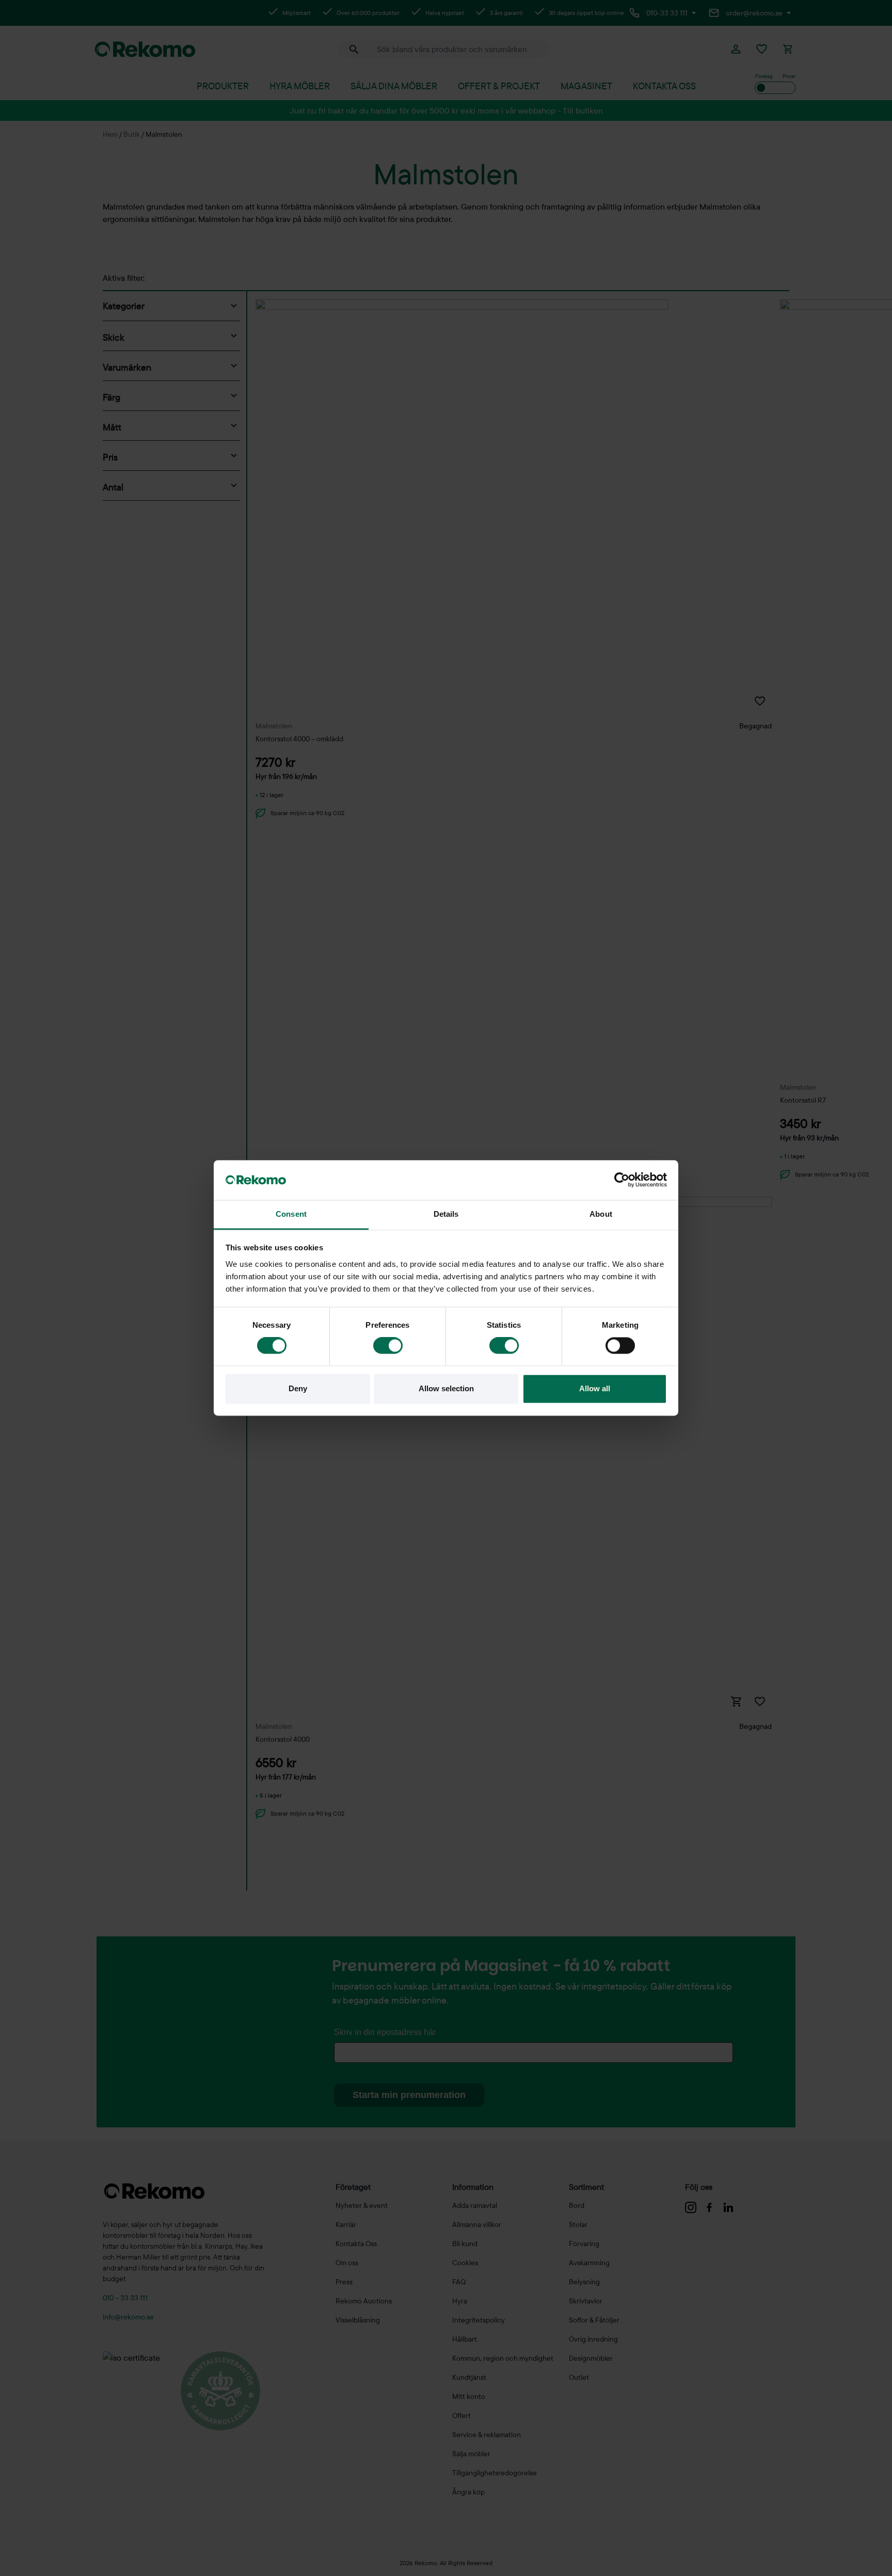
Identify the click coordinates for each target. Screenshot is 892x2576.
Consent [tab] (291, 1214)
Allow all (595, 1388)
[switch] (388, 1346)
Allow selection (446, 1388)
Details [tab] (446, 1214)
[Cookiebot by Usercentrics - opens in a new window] (622, 1180)
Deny (298, 1388)
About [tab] (601, 1214)
